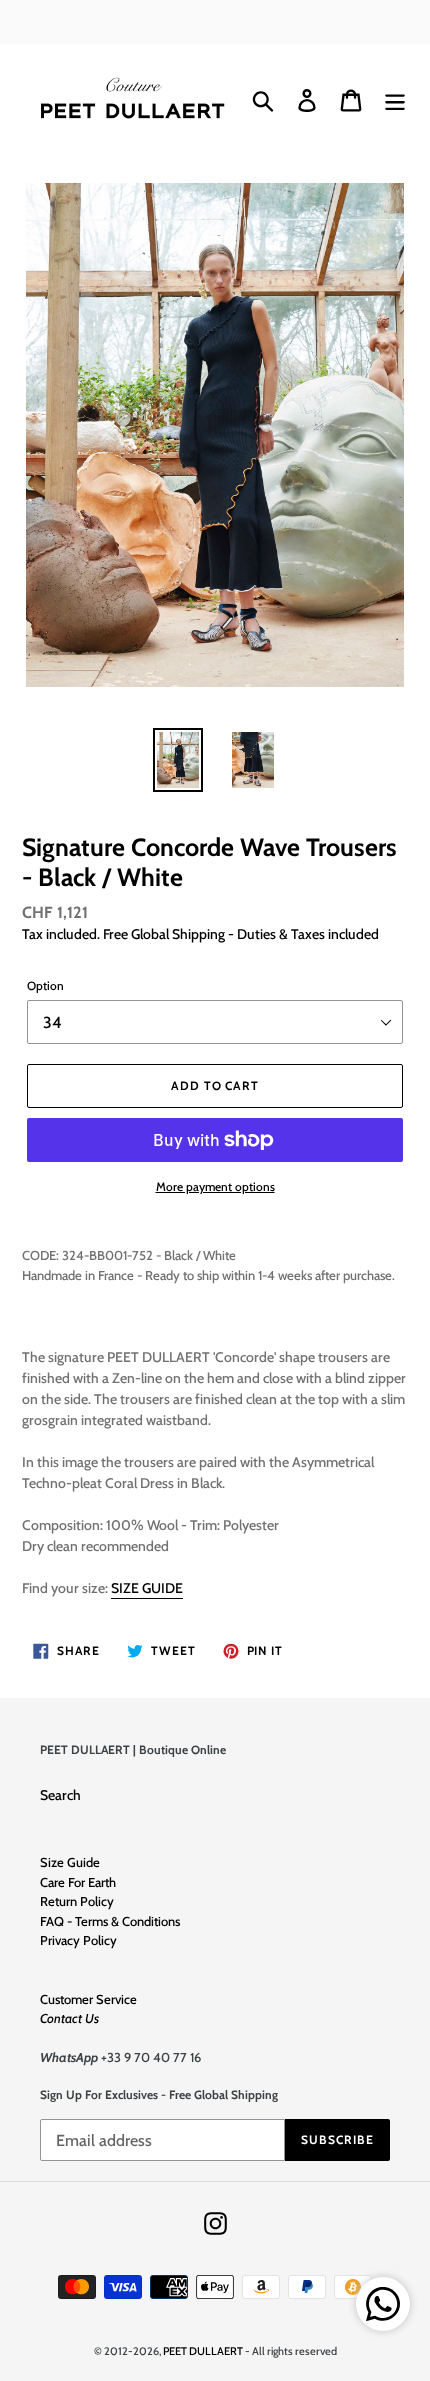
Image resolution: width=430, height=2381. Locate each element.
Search (60, 1795)
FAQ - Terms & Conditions (110, 1921)
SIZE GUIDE (147, 1588)
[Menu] (395, 100)
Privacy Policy (78, 1940)
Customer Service (88, 1999)
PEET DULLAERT (203, 2351)
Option (45, 985)
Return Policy (77, 1901)
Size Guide (70, 1862)
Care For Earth (78, 1882)
